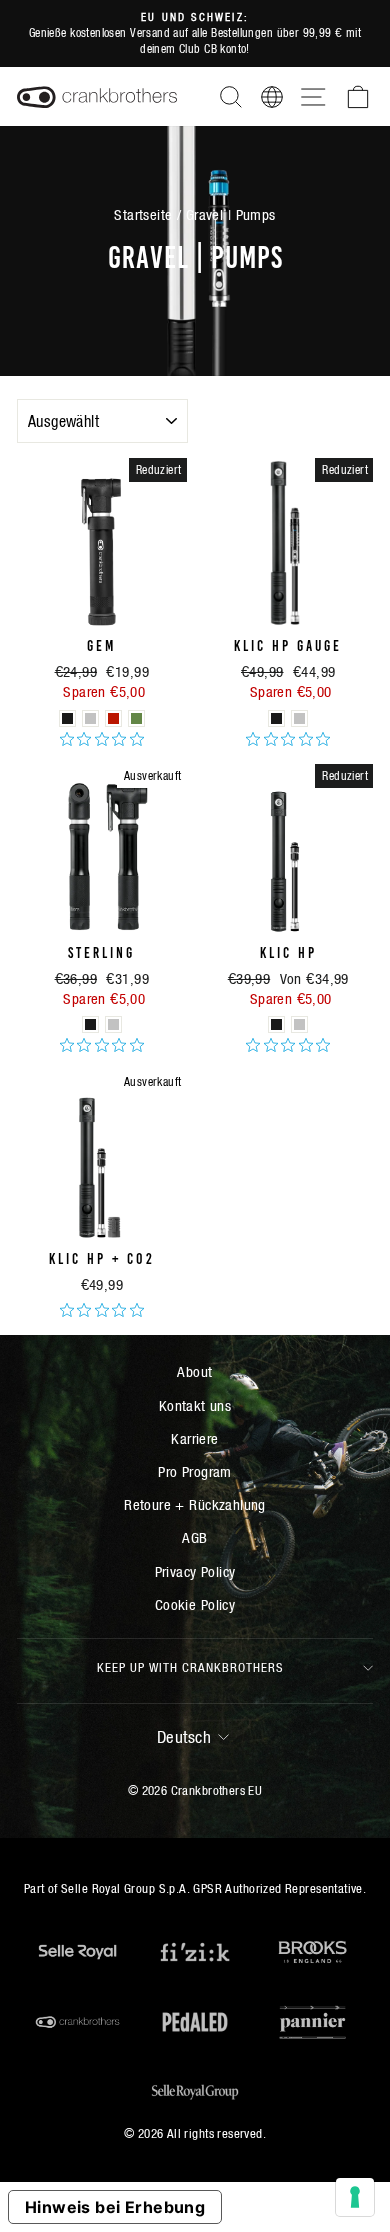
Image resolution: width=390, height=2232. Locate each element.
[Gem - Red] (113, 718)
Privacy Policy (195, 1571)
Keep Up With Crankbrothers (190, 1667)
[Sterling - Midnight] (90, 1024)
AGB (194, 1537)
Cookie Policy (195, 1604)
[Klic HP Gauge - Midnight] (276, 718)
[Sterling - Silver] (113, 1024)
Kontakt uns (195, 1405)
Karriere (194, 1438)
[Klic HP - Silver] (299, 1024)
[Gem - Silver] (90, 718)
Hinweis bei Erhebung (115, 2207)
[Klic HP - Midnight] (276, 1024)
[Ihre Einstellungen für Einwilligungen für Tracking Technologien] (355, 2197)
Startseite (143, 214)
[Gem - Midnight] (67, 718)
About (194, 1371)
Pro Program (195, 1471)
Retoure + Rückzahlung (195, 1504)
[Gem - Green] (136, 718)
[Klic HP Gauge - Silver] (299, 718)
